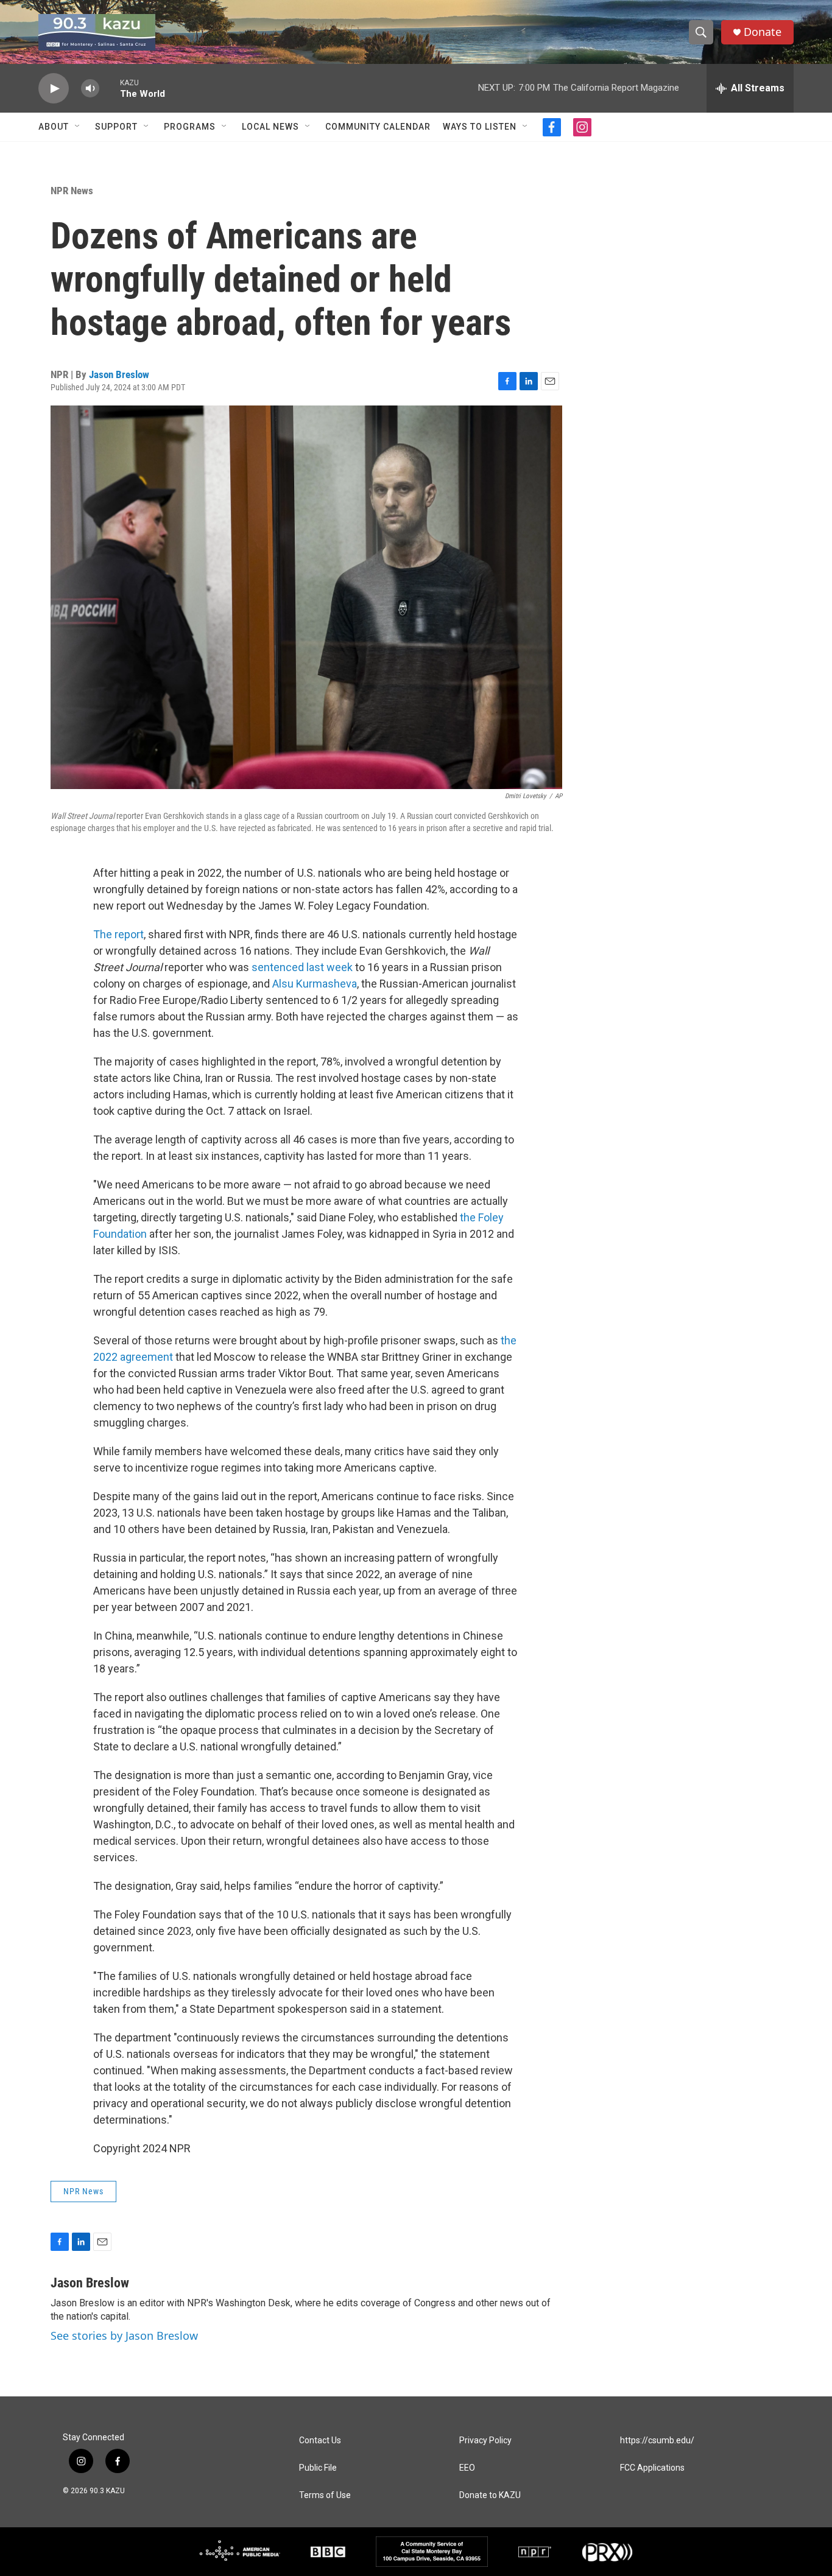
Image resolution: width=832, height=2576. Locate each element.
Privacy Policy (485, 2441)
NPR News (72, 191)
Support (116, 127)
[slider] (110, 88)
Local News (270, 127)
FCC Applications (652, 2468)
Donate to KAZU (490, 2495)
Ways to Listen (480, 127)
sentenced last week (302, 967)
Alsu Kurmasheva (315, 984)
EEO (467, 2468)
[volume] (90, 89)
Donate (763, 32)
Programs (190, 127)
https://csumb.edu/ (657, 2441)
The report (118, 934)
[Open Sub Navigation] (78, 127)
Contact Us (320, 2441)
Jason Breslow (119, 374)
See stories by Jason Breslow (124, 2336)
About (54, 127)
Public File (318, 2468)
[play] (54, 89)
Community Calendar (378, 127)
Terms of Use (325, 2495)
